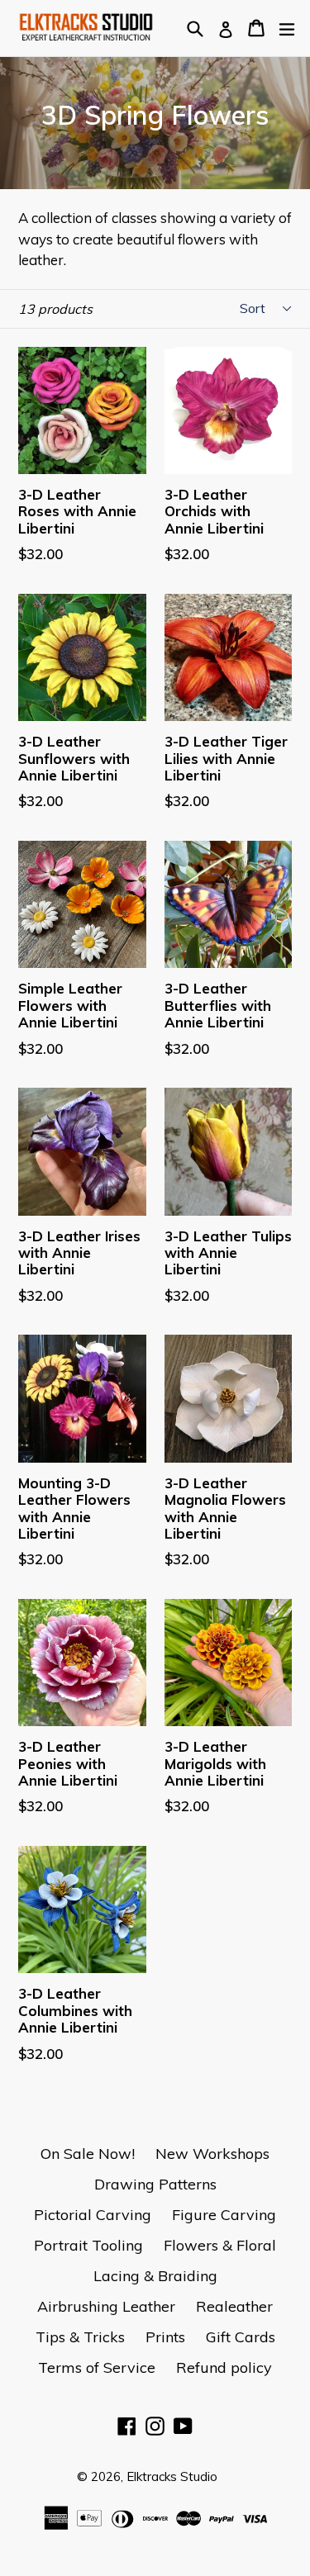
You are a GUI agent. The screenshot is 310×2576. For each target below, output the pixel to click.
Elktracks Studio (172, 2476)
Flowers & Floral (220, 2245)
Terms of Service (97, 2367)
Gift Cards (241, 2337)
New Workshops (212, 2154)
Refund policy (224, 2367)
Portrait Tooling (88, 2245)
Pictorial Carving (93, 2215)
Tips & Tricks (80, 2337)
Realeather (234, 2306)
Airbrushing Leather (106, 2306)
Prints (165, 2337)
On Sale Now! (88, 2154)
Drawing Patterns (155, 2184)
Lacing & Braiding (155, 2276)
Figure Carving (224, 2215)
